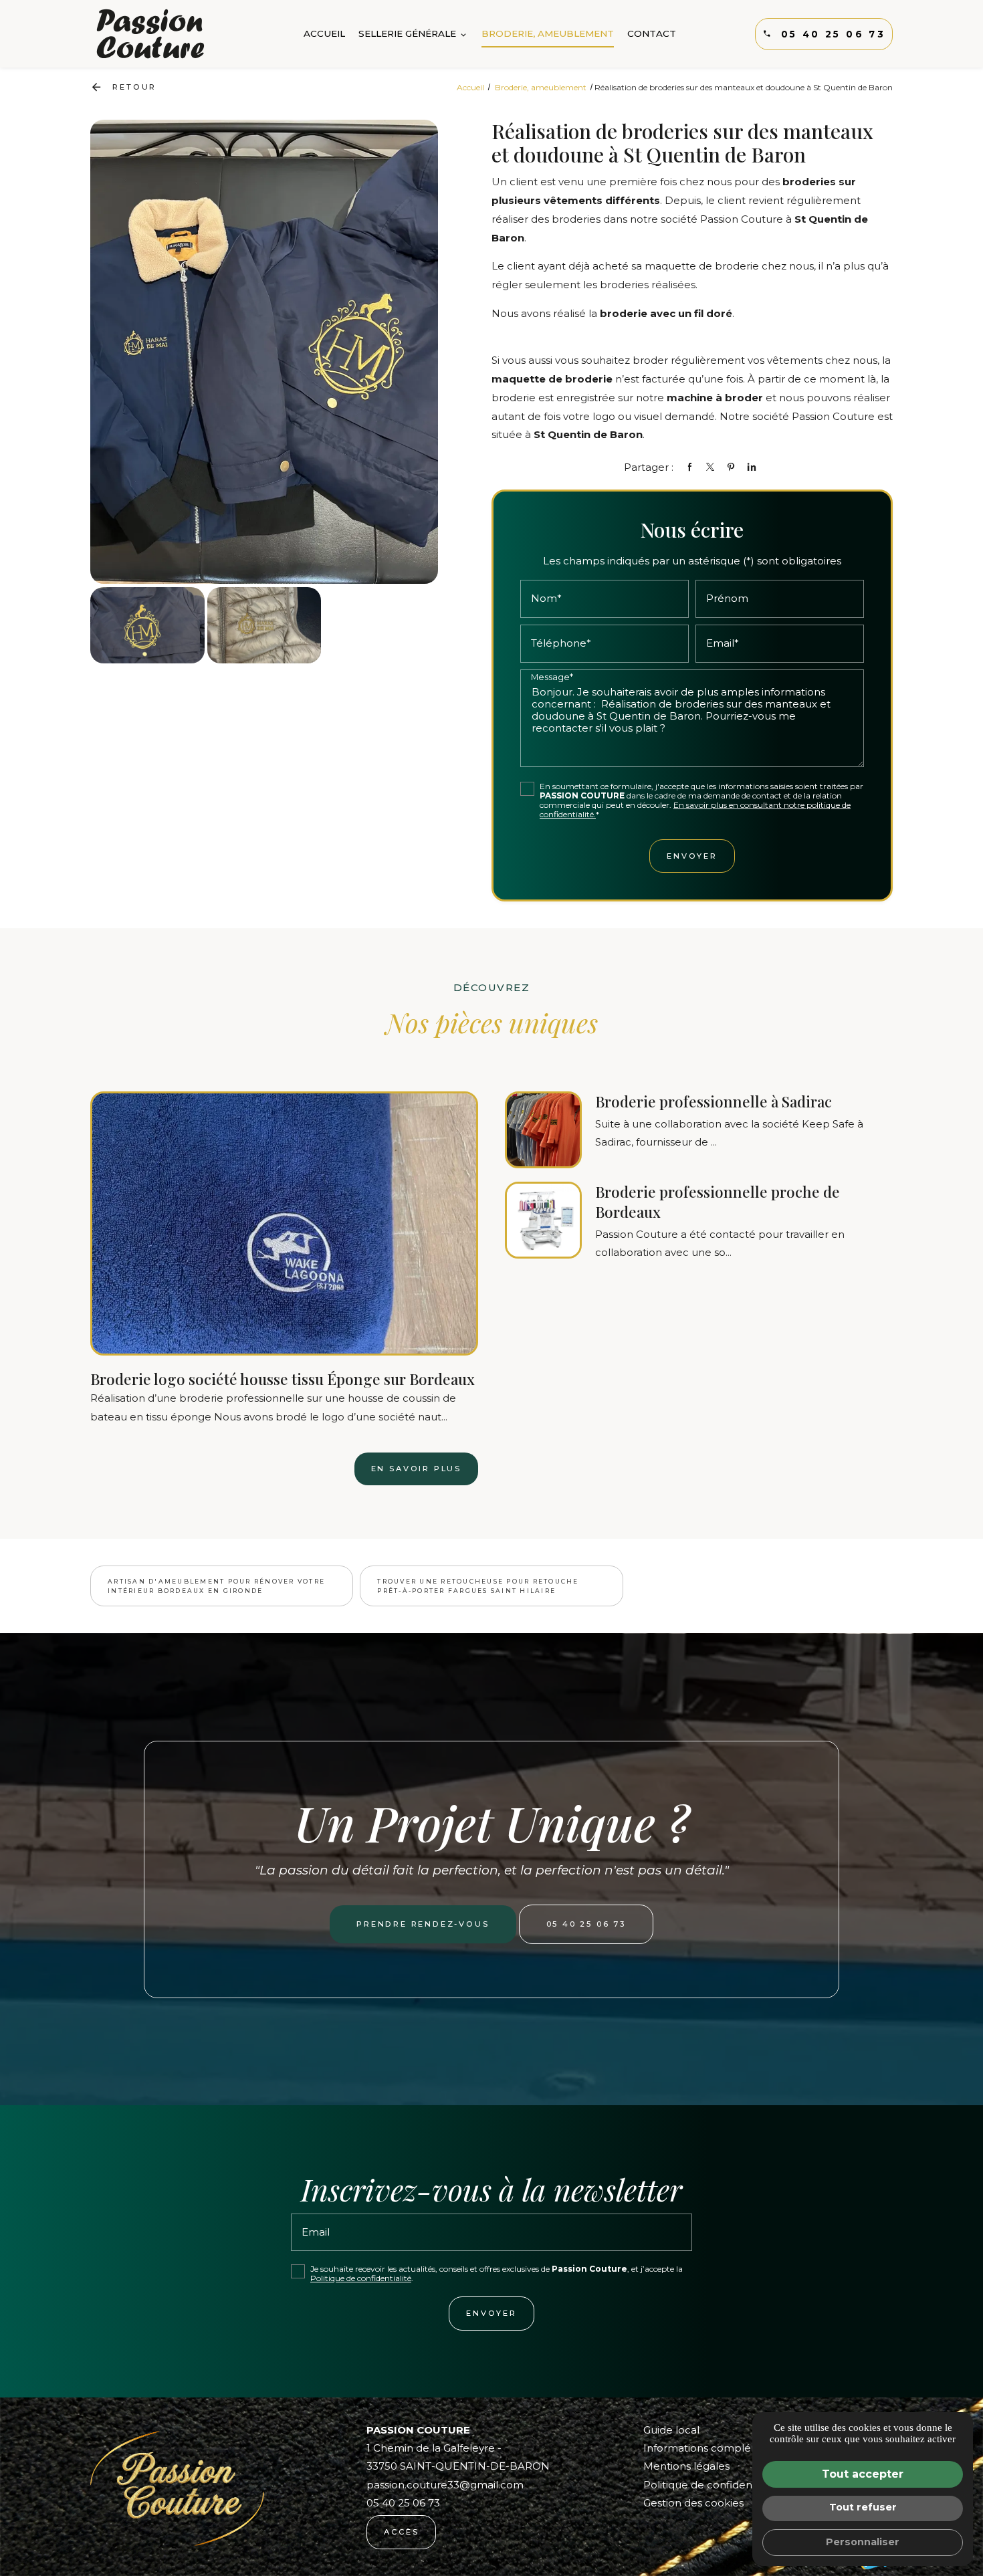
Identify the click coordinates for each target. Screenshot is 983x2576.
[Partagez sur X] (710, 467)
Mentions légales (686, 2466)
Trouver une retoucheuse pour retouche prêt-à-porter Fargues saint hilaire (478, 1586)
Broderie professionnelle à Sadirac (714, 1101)
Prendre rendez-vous (423, 1924)
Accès (401, 2532)
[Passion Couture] (150, 34)
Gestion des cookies (693, 2503)
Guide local (671, 2430)
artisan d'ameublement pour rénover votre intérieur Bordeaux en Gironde (216, 1586)
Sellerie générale (407, 33)
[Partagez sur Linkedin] (752, 467)
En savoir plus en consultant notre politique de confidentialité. (695, 810)
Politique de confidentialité (361, 2278)
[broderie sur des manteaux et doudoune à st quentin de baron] (264, 351)
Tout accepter (863, 2474)
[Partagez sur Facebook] (689, 467)
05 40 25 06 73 (833, 34)
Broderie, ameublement (548, 33)
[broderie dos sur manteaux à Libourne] (147, 625)
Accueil (324, 33)
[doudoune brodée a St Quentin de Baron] (264, 625)
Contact (652, 33)
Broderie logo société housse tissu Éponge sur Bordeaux (283, 1379)
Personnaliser (863, 2542)
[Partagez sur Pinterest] (731, 467)
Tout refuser (863, 2507)
